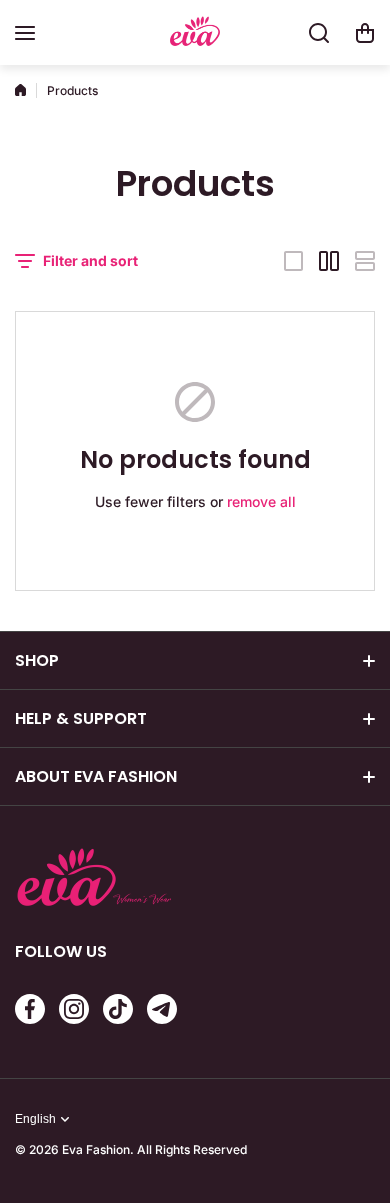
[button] (365, 33)
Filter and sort (90, 260)
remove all (261, 501)
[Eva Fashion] (195, 33)
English (35, 1119)
